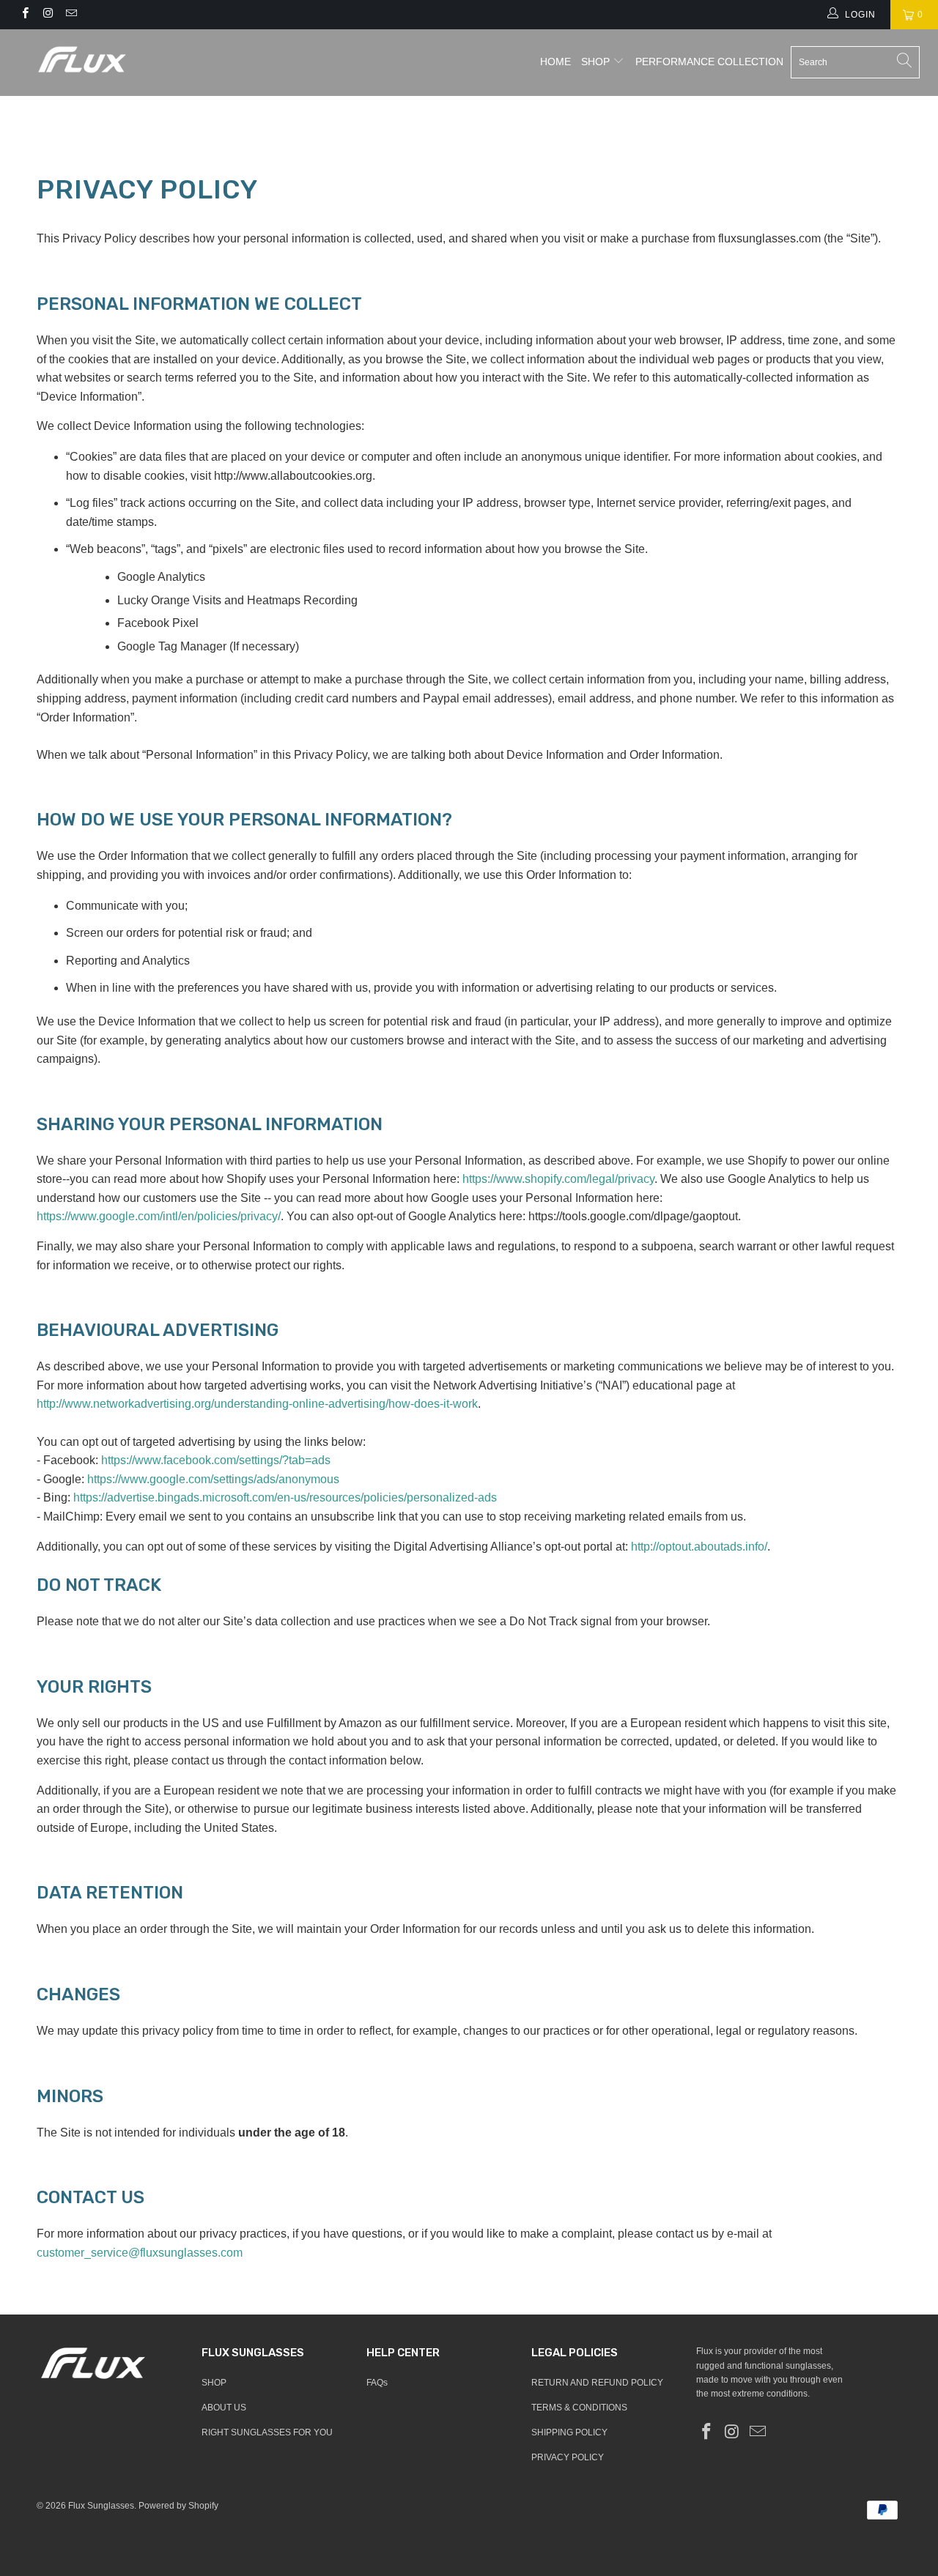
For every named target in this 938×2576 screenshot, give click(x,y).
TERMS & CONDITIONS (579, 2408)
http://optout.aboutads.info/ (699, 1547)
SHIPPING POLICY (569, 2432)
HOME (555, 62)
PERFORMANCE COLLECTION (709, 62)
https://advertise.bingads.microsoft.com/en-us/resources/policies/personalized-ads (285, 1497)
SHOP (595, 62)
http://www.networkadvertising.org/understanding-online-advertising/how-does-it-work (257, 1404)
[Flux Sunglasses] (82, 59)
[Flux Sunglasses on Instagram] (47, 15)
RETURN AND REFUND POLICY (597, 2383)
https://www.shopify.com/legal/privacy (558, 1179)
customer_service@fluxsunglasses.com (140, 2253)
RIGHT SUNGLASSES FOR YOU (267, 2432)
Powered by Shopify (178, 2506)
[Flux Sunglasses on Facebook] (25, 15)
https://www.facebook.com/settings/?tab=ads (216, 1460)
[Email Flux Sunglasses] (71, 15)
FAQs (377, 2383)
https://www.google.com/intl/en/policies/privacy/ (159, 1216)
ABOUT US (224, 2408)
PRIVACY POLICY (568, 2457)
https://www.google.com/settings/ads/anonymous (213, 1479)
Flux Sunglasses (101, 2506)
